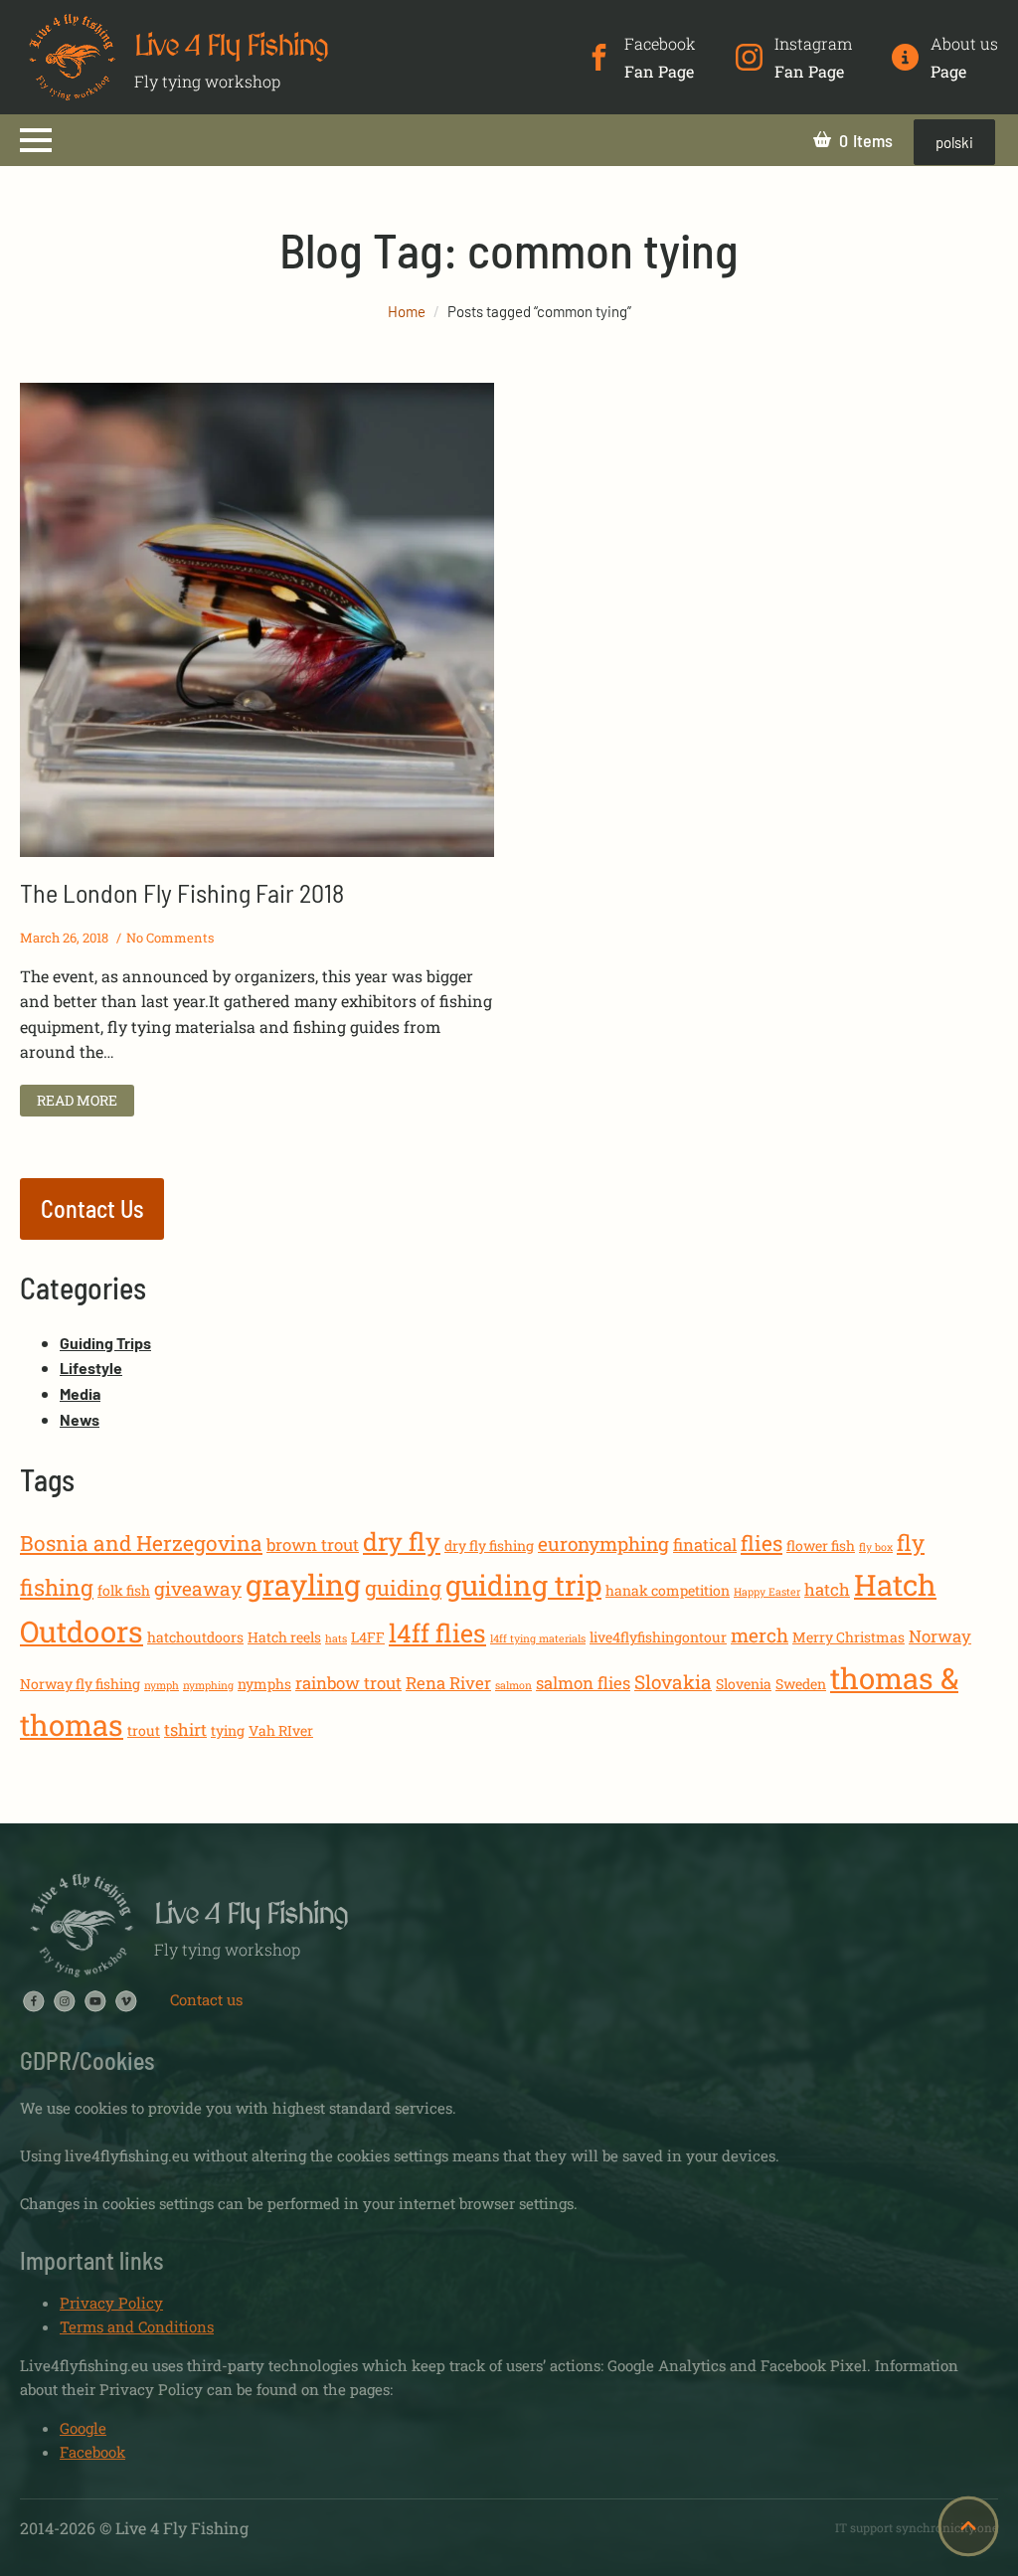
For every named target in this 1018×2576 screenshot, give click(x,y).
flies (762, 1543)
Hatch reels (284, 1637)
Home (407, 311)
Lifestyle (91, 1368)
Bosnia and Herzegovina (141, 1543)
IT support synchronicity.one (917, 2527)
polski (954, 142)
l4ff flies (437, 1633)
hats (336, 1638)
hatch (827, 1589)
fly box (876, 1547)
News (80, 1419)
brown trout (313, 1545)
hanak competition (668, 1590)
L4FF (368, 1637)
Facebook (92, 2452)
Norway (940, 1636)
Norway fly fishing (80, 1684)
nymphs (264, 1684)
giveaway (198, 1588)
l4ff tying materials (538, 1638)
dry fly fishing (489, 1546)
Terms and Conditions (137, 2326)
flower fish (821, 1546)
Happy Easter (767, 1592)
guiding (403, 1588)
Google (83, 2428)
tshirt (185, 1729)
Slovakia (673, 1682)
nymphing (208, 1685)
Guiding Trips (105, 1343)
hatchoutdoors (195, 1637)
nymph (162, 1685)
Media (80, 1393)
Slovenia (744, 1684)
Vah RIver (281, 1730)
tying (228, 1730)
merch (760, 1635)
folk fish (124, 1590)
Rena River (448, 1683)
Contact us (206, 1999)
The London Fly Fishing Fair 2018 (182, 892)
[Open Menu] (36, 140)
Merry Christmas (848, 1637)
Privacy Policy (111, 2303)
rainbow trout (348, 1683)
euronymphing (603, 1544)
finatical (705, 1545)
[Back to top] (968, 2526)
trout (144, 1730)
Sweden (801, 1684)
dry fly (402, 1542)
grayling (303, 1584)
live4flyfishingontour (658, 1637)
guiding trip (523, 1585)
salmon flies (583, 1683)
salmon (513, 1685)
